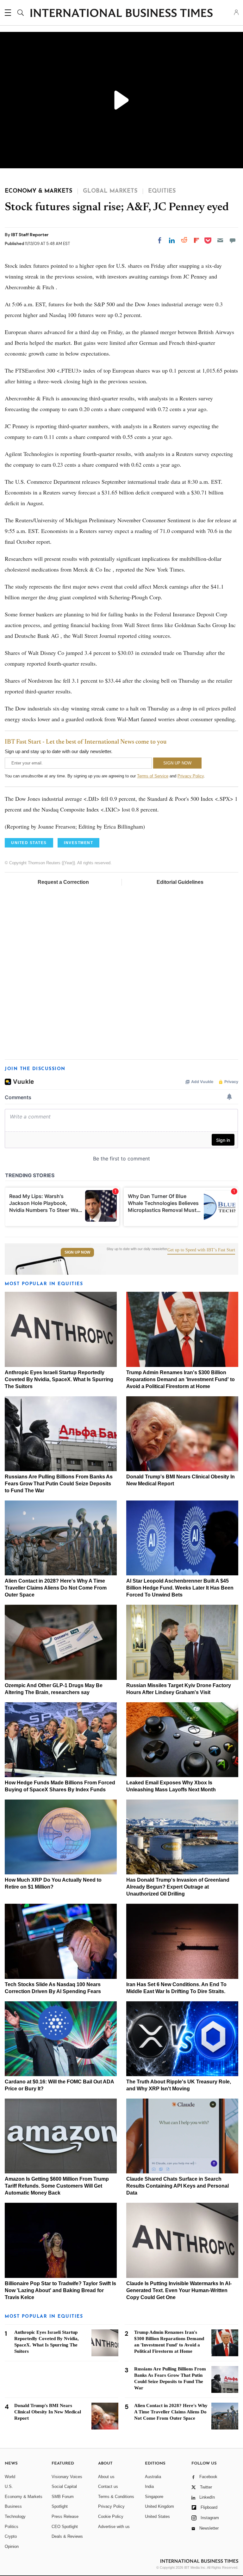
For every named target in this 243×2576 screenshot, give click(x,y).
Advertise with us (114, 2527)
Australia (153, 2477)
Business (13, 2506)
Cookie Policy (111, 2516)
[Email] (220, 240)
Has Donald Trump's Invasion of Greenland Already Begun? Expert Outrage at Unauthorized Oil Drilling (178, 1887)
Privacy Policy (191, 776)
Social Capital (64, 2486)
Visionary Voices (67, 2477)
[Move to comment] (233, 240)
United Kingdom (159, 2506)
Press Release (65, 2516)
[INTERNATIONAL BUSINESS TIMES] (121, 14)
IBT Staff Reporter (30, 235)
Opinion (12, 2546)
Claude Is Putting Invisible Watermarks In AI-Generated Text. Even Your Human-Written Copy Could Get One (179, 2290)
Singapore (154, 2497)
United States (157, 2516)
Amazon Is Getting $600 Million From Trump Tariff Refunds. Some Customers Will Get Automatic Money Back (57, 2186)
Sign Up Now (77, 1252)
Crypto (11, 2536)
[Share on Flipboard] (196, 240)
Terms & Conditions (116, 2497)
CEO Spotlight (65, 2527)
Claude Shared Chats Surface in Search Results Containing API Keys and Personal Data (178, 2186)
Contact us (108, 2486)
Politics (12, 2527)
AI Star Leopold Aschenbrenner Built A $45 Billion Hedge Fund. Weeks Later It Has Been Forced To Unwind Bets (180, 1588)
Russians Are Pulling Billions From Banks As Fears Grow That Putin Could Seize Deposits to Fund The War (59, 1484)
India (149, 2486)
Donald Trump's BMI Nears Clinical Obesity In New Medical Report (48, 2412)
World (10, 2477)
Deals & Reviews (67, 2536)
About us (106, 2477)
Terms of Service (153, 776)
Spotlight (60, 2506)
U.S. (9, 2486)
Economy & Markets (24, 2497)
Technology (15, 2516)
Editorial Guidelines (180, 882)
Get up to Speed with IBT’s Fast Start (201, 1250)
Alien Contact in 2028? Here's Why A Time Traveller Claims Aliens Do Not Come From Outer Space (56, 1588)
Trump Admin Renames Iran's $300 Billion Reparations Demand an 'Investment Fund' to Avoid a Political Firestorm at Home (181, 1379)
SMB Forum (63, 2497)
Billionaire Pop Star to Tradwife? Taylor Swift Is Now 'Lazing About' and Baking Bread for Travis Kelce (60, 2290)
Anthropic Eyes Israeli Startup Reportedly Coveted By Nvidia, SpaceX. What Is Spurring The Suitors (59, 1379)
